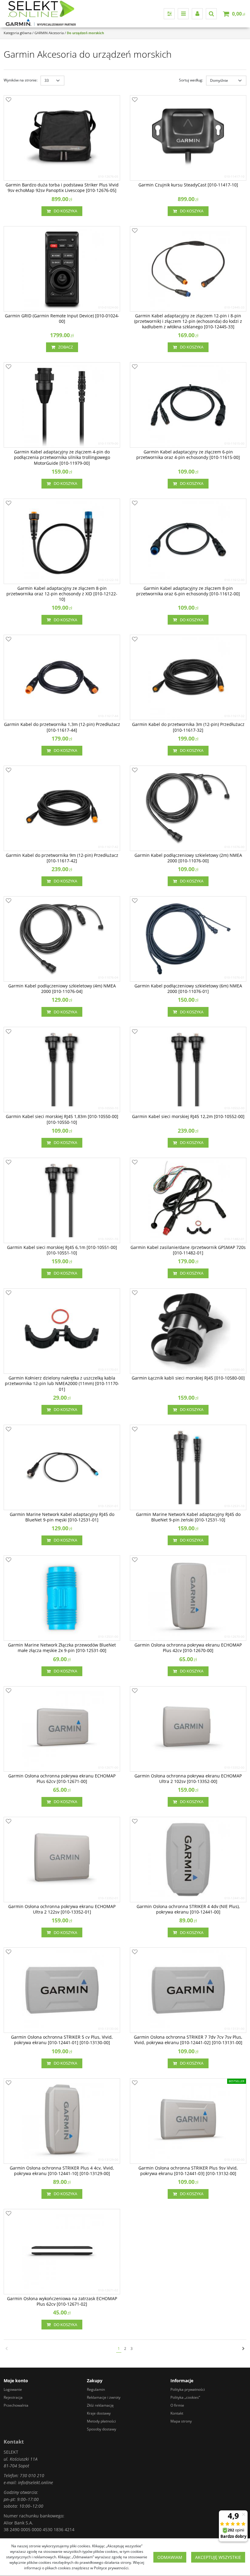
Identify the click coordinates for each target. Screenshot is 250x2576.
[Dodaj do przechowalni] (9, 100)
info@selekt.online (36, 2482)
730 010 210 (32, 2475)
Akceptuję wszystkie (218, 2557)
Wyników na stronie (21, 80)
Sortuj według (191, 80)
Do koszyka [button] (65, 211)
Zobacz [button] (66, 347)
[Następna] (243, 2349)
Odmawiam (170, 2557)
